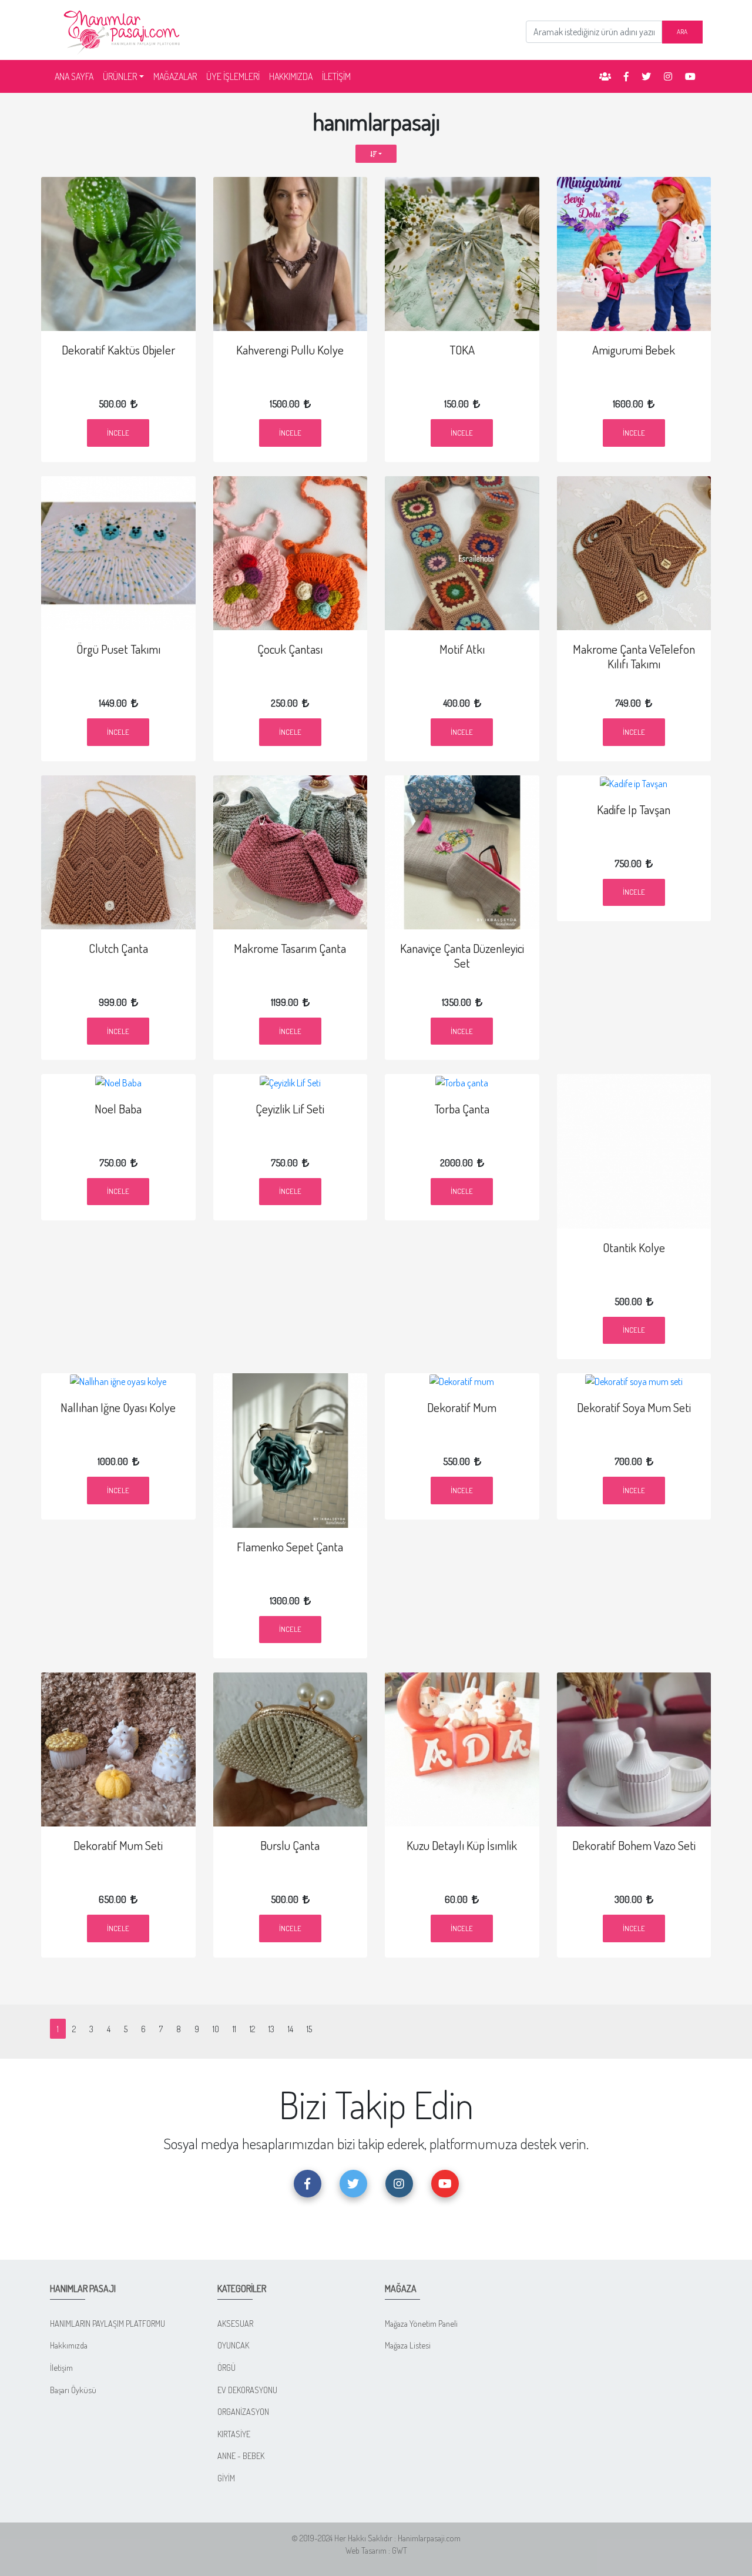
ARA (682, 31)
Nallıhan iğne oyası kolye (118, 1407)
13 (271, 2029)
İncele (118, 433)
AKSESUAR (235, 2323)
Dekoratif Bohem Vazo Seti (634, 1845)
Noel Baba (118, 1109)
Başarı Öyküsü (73, 2390)
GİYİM (226, 2478)
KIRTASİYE (234, 2434)
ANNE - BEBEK (241, 2455)
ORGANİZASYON (243, 2411)
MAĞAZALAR (175, 76)
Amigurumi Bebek (634, 350)
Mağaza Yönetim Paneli (421, 2323)
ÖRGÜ (226, 2367)
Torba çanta (462, 1109)
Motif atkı (462, 649)
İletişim (61, 2367)
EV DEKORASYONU (247, 2390)
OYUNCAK (233, 2345)
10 (216, 2029)
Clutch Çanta (118, 948)
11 (234, 2029)
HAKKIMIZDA (291, 76)
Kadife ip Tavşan (634, 809)
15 (309, 2029)
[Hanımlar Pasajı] (123, 29)
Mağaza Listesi (408, 2345)
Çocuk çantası (290, 649)
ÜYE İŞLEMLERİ (233, 76)
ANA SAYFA (76, 76)
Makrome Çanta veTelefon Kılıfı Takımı (634, 656)
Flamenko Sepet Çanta (290, 1547)
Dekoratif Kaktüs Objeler (118, 350)
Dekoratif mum (462, 1407)
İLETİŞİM (336, 76)
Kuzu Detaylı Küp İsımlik (462, 1845)
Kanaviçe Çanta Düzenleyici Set (462, 956)
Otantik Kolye (634, 1247)
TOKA (462, 350)
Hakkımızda (69, 2345)
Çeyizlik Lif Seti (290, 1109)
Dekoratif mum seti (118, 1845)
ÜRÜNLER (120, 76)
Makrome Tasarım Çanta (290, 948)
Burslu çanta (290, 1845)
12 (252, 2029)
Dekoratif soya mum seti (634, 1407)
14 (291, 2029)
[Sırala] (376, 154)
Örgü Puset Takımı (118, 649)
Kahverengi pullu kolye (290, 350)
